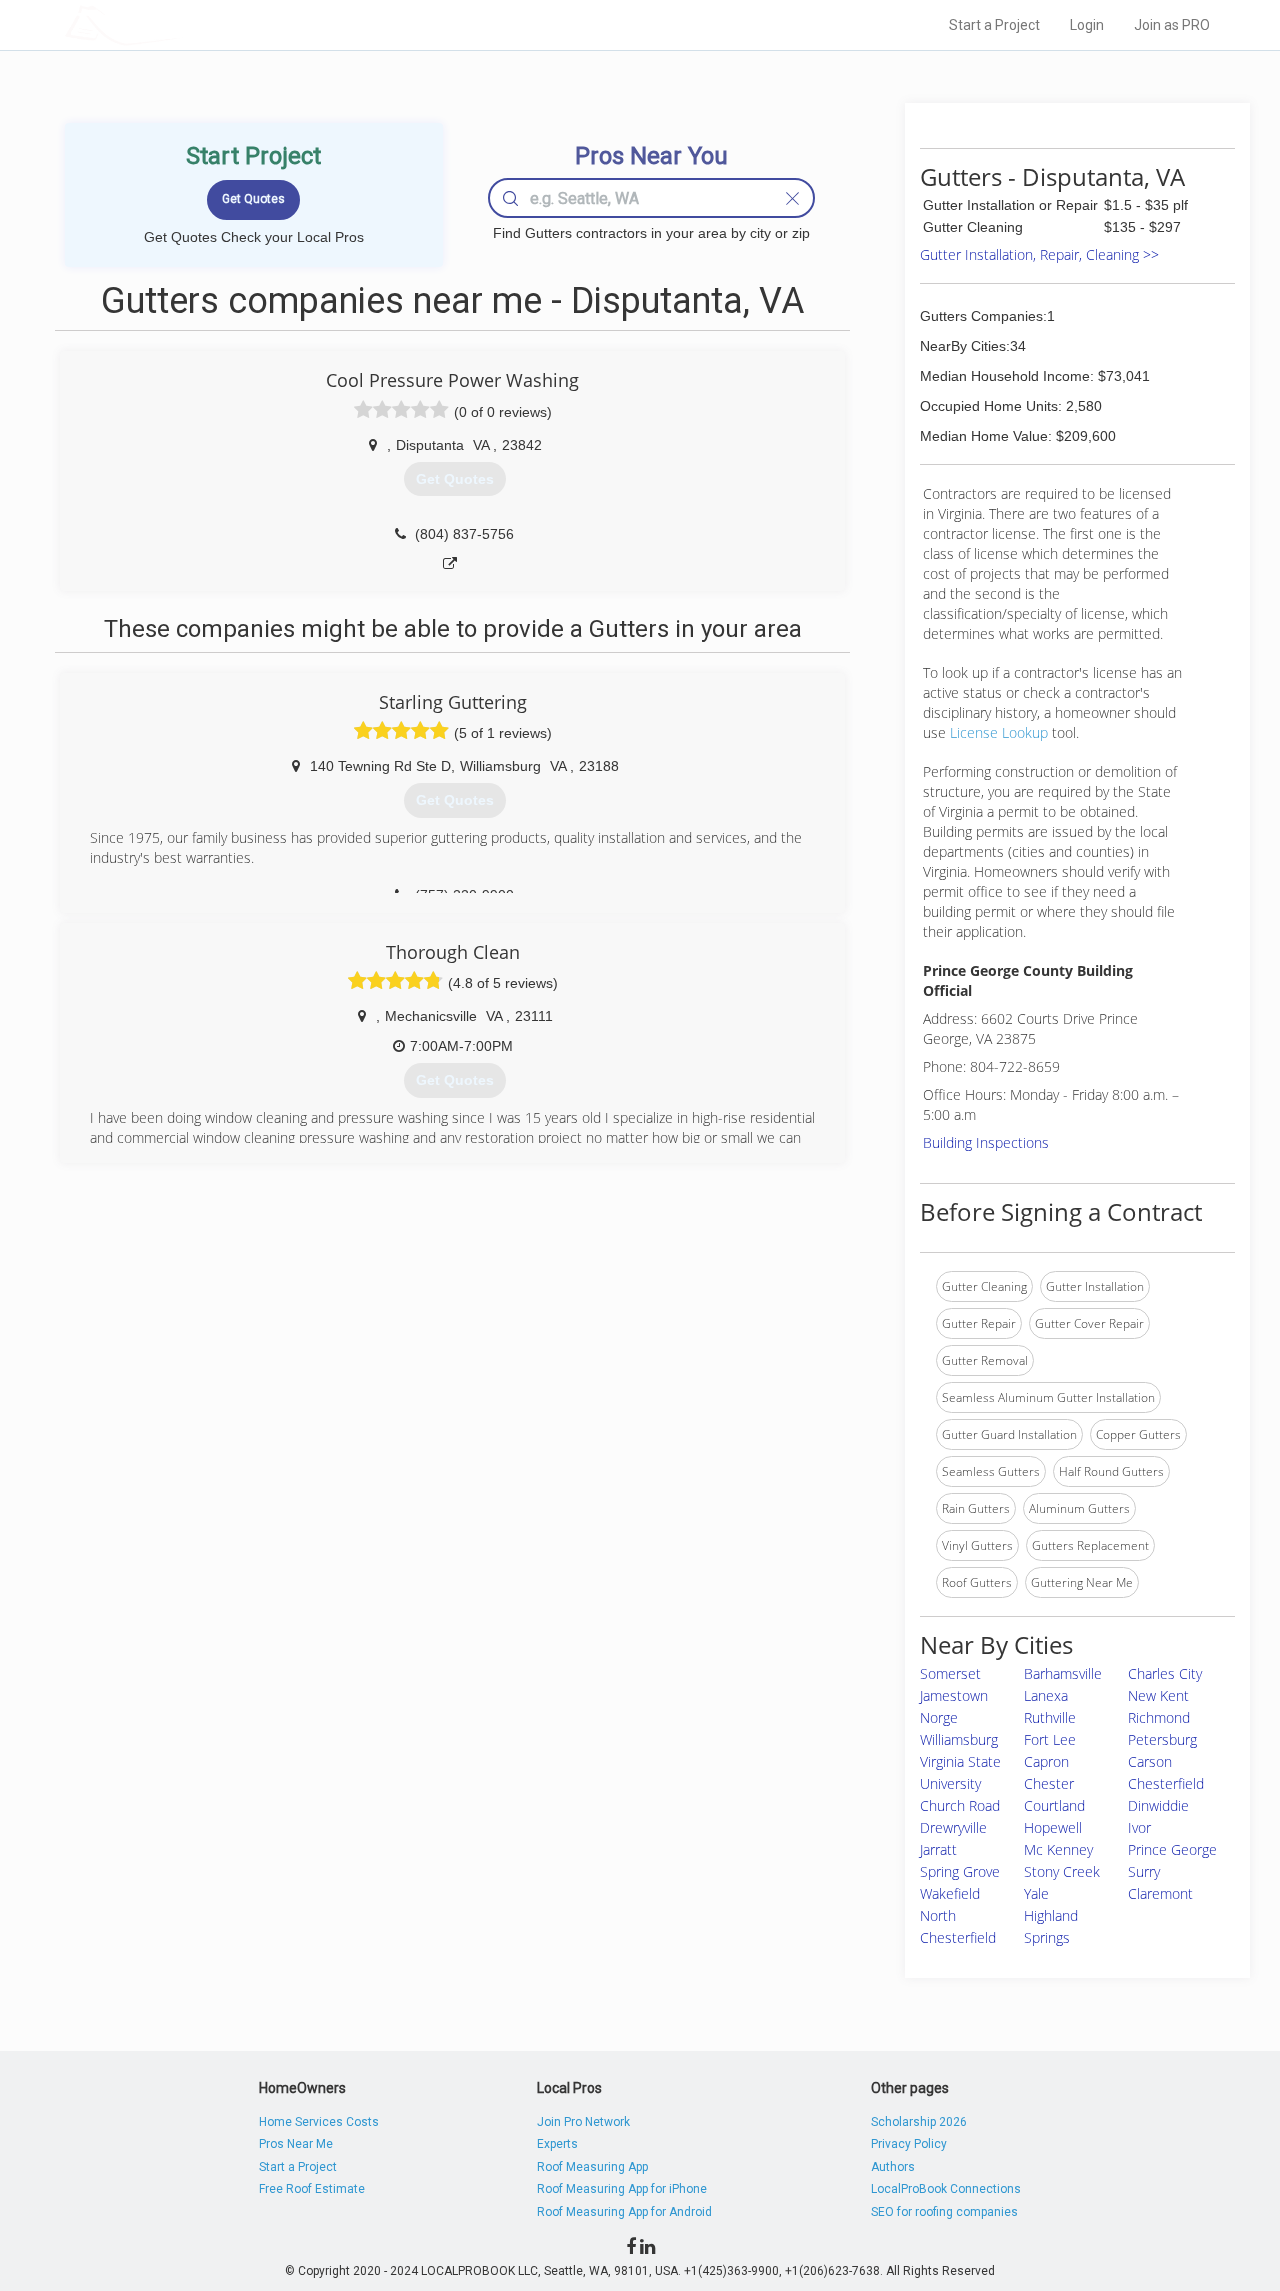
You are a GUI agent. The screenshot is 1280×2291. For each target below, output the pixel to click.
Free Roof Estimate (312, 2189)
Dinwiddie (1158, 1805)
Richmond (1159, 1717)
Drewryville (953, 1827)
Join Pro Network (583, 2122)
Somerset (950, 1673)
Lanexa (1046, 1695)
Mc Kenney (1058, 1849)
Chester (1049, 1783)
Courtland (1054, 1805)
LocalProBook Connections (946, 2189)
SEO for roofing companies (944, 2212)
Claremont (1160, 1893)
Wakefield (950, 1893)
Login (1087, 25)
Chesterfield (1166, 1783)
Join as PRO (1172, 25)
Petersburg (1162, 1739)
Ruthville (1050, 1717)
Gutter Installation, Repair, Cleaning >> (1039, 254)
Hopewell (1053, 1827)
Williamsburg (959, 1739)
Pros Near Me (296, 2144)
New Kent (1158, 1695)
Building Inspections (986, 1142)
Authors (893, 2167)
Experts (557, 2144)
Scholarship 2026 (919, 2122)
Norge (939, 1717)
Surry (1144, 1871)
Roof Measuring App (592, 2167)
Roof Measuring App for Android (624, 2212)
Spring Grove (960, 1871)
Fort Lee (1050, 1739)
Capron (1046, 1761)
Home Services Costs (319, 2122)
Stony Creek (1062, 1871)
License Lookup (999, 732)
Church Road (960, 1805)
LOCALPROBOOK (181, 24)
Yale (1036, 1893)
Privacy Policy (909, 2144)
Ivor (1139, 1827)
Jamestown (954, 1695)
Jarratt (938, 1849)
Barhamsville (1063, 1673)
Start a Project (994, 25)
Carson (1150, 1761)
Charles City (1165, 1673)
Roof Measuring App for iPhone (622, 2189)
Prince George (1172, 1849)
